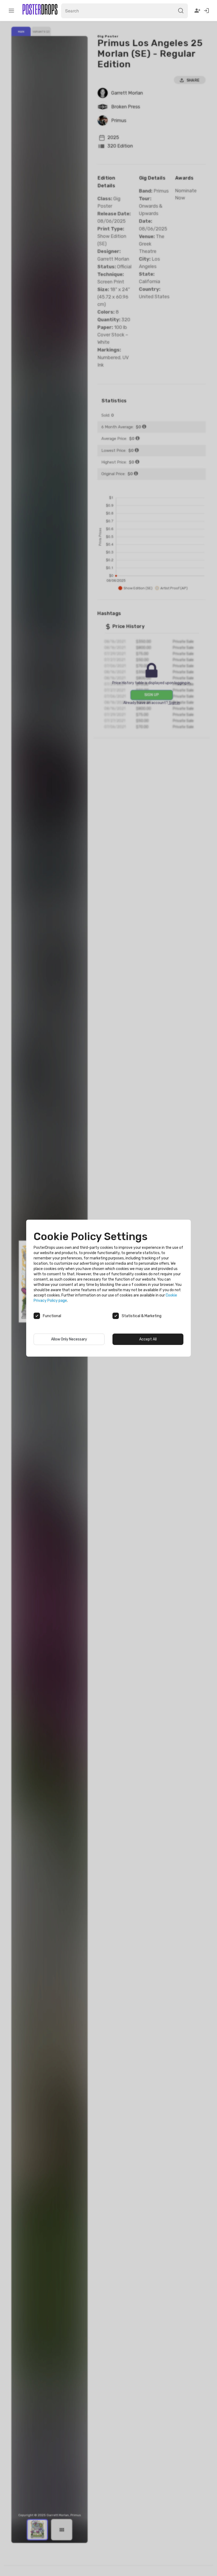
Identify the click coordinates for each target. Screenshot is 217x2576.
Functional (52, 1316)
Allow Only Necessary (69, 1339)
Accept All (148, 1339)
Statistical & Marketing (142, 1316)
